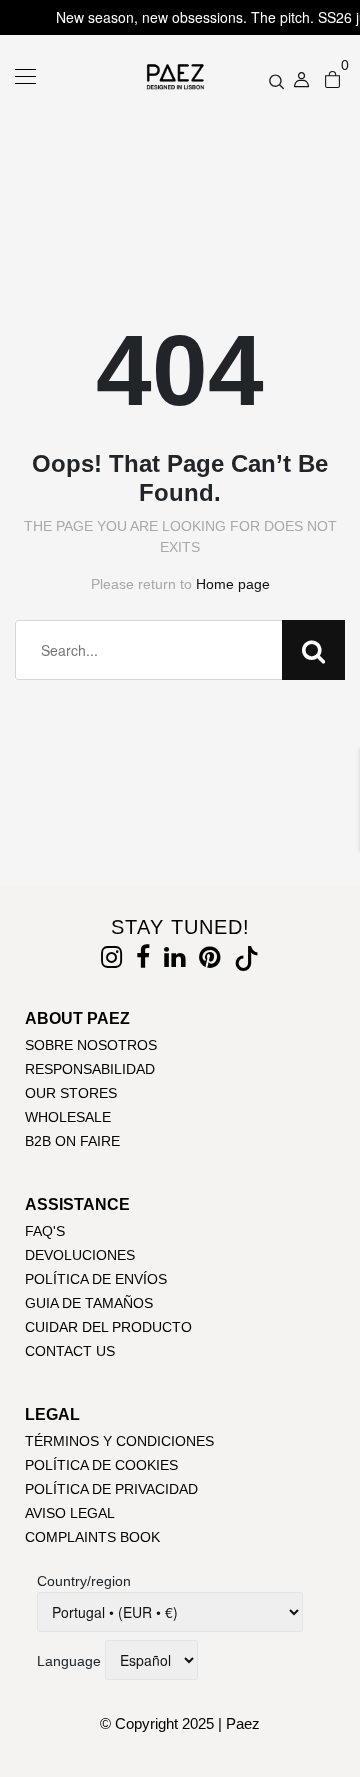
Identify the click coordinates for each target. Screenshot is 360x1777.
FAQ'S (45, 1231)
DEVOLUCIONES (80, 1255)
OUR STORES (71, 1093)
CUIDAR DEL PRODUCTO (108, 1327)
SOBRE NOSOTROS (91, 1045)
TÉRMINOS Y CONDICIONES (119, 1441)
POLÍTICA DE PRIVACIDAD (111, 1489)
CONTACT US (70, 1351)
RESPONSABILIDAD (90, 1069)
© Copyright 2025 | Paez (180, 1723)
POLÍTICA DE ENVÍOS (96, 1279)
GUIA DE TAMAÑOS (89, 1303)
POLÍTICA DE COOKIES (101, 1465)
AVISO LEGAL (70, 1513)
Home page (233, 584)
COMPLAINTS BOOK (92, 1537)
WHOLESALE (68, 1117)
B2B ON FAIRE (72, 1141)
